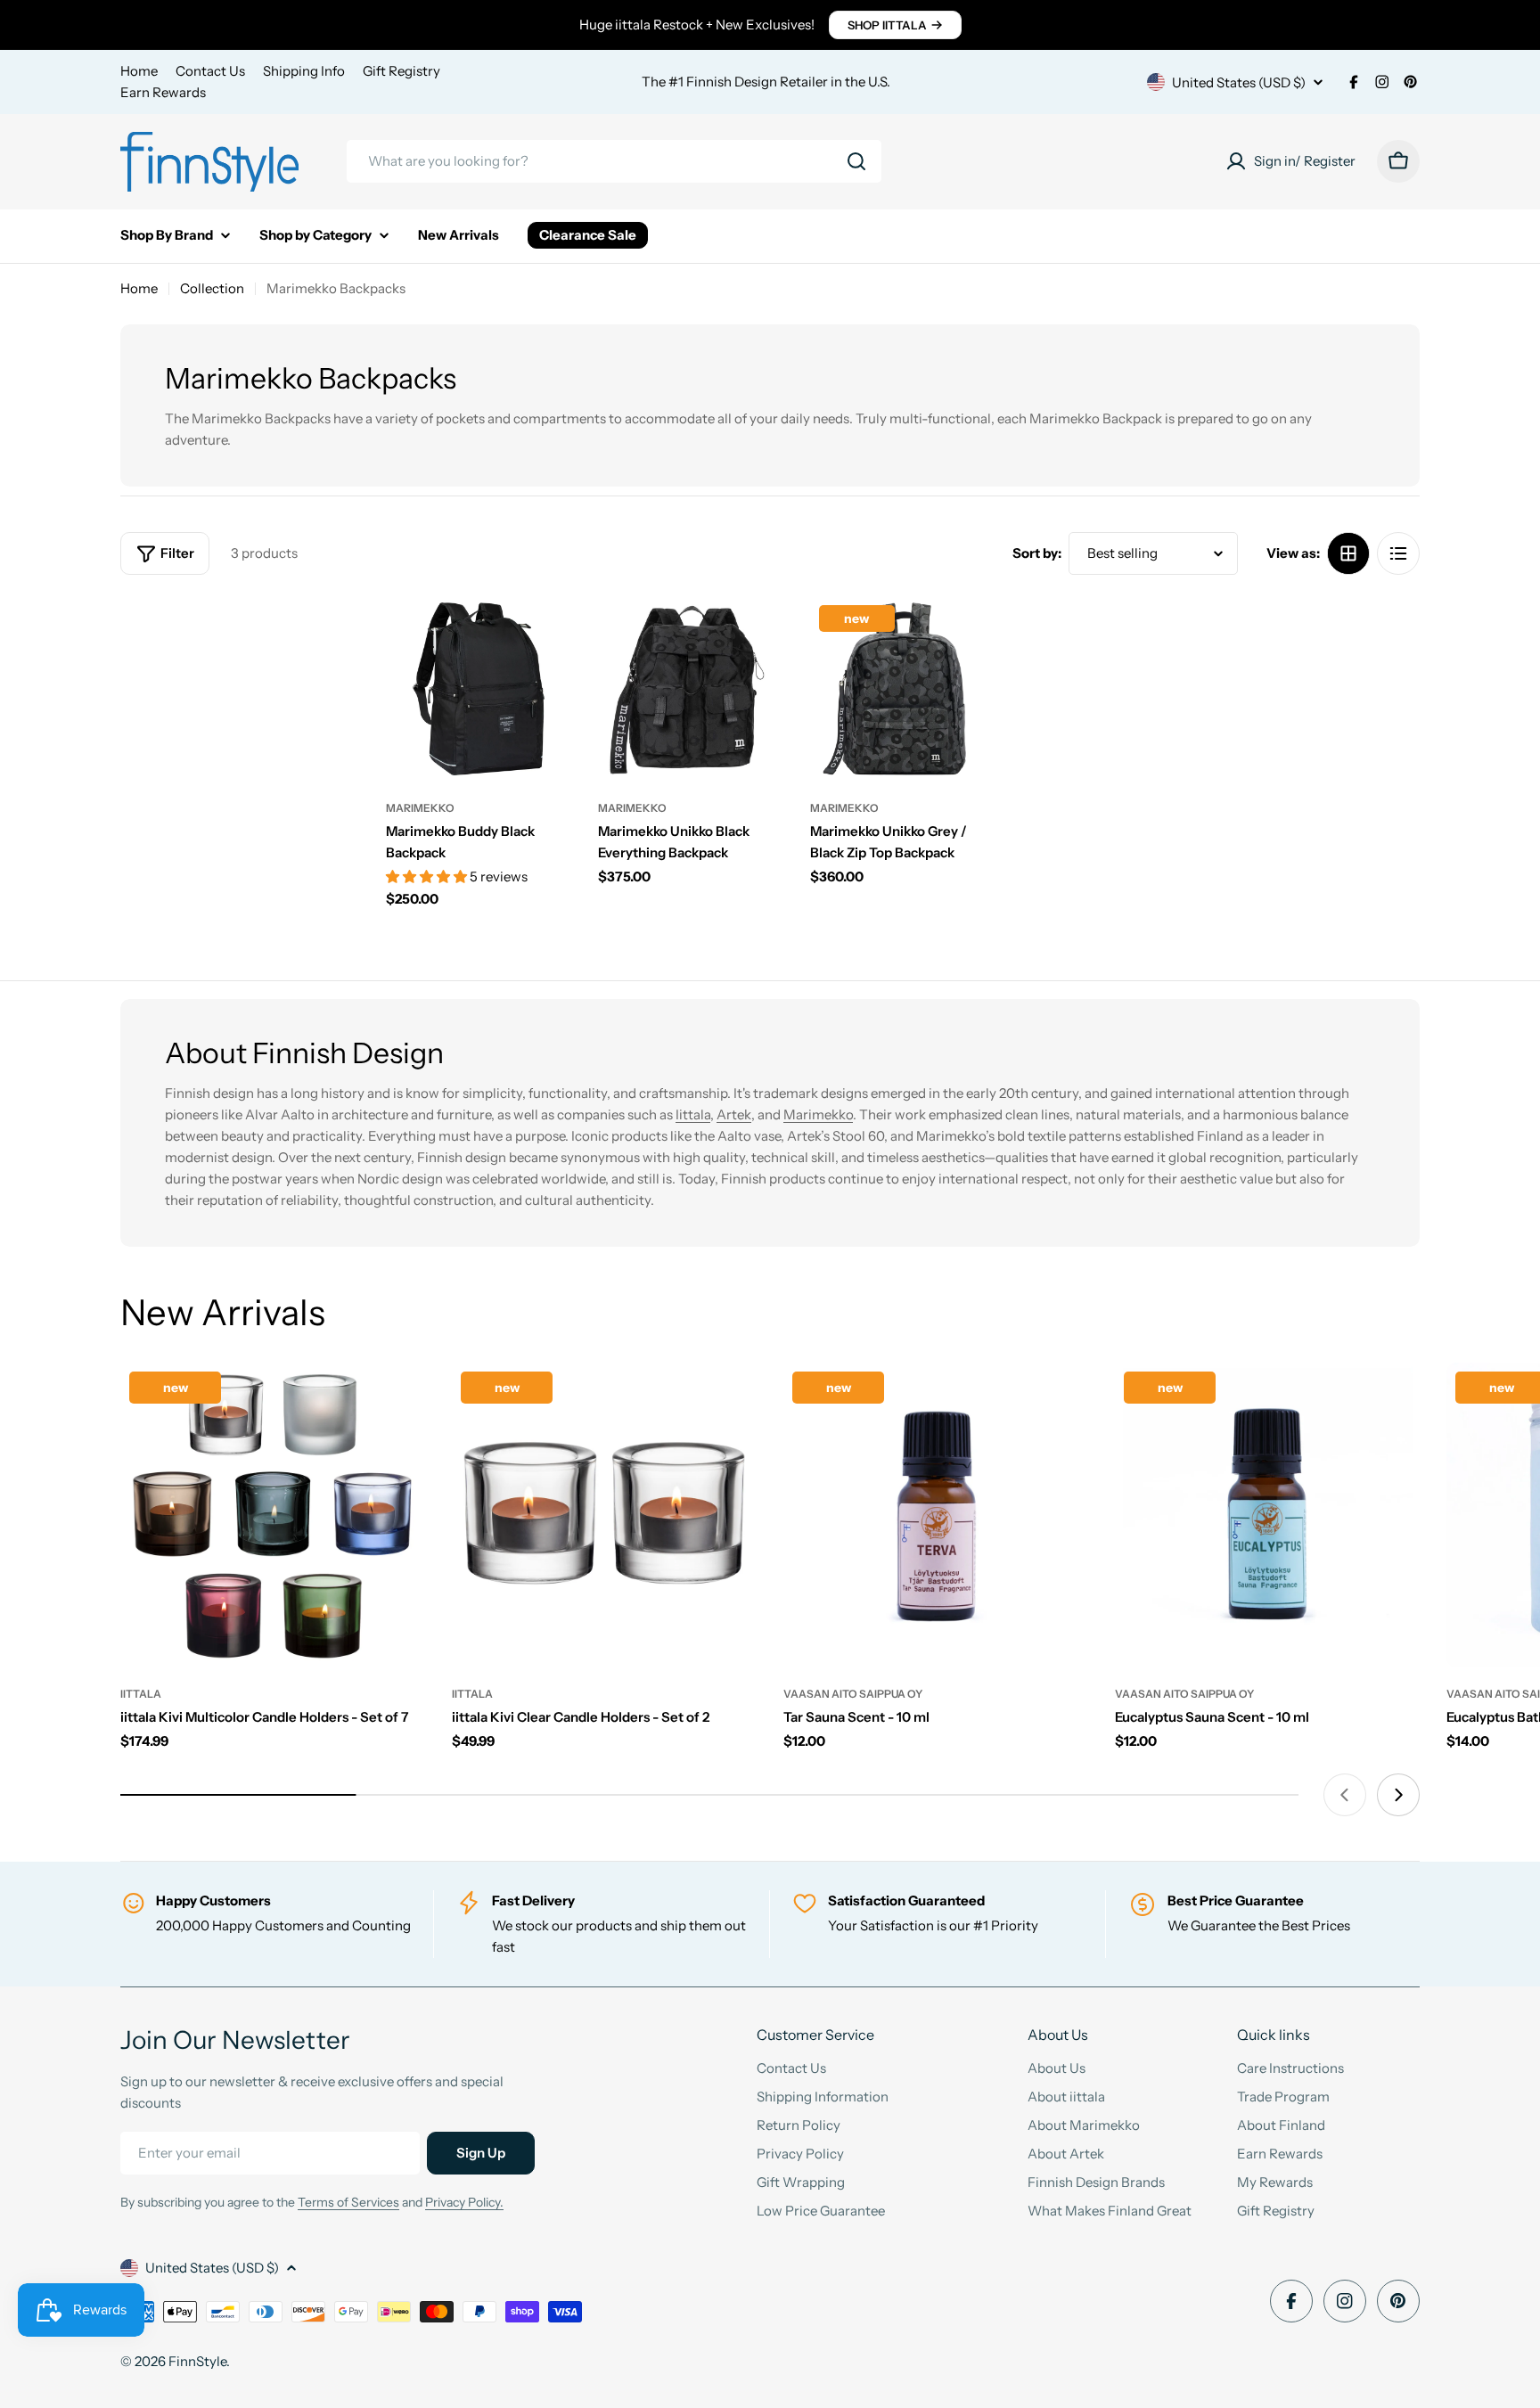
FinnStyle (197, 2361)
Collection (212, 288)
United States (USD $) (1239, 82)
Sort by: (1037, 553)
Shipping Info (304, 71)
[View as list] (1398, 553)
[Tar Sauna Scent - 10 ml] (936, 1515)
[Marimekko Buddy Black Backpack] (479, 689)
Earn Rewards (163, 92)
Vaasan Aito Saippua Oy (853, 1694)
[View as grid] (1348, 553)
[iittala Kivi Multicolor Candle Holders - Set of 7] (273, 1515)
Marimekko (420, 808)
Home (139, 71)
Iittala (693, 1114)
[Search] (856, 161)
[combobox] (614, 161)
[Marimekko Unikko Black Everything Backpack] (691, 689)
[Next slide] (1398, 1795)
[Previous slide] (1345, 1795)
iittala (141, 1694)
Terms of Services (348, 2202)
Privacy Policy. (464, 2202)
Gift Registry (401, 71)
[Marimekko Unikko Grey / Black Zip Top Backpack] (903, 689)
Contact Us (210, 71)
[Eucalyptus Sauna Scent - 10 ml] (1267, 1515)
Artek (734, 1114)
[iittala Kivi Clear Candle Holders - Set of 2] (604, 1515)
